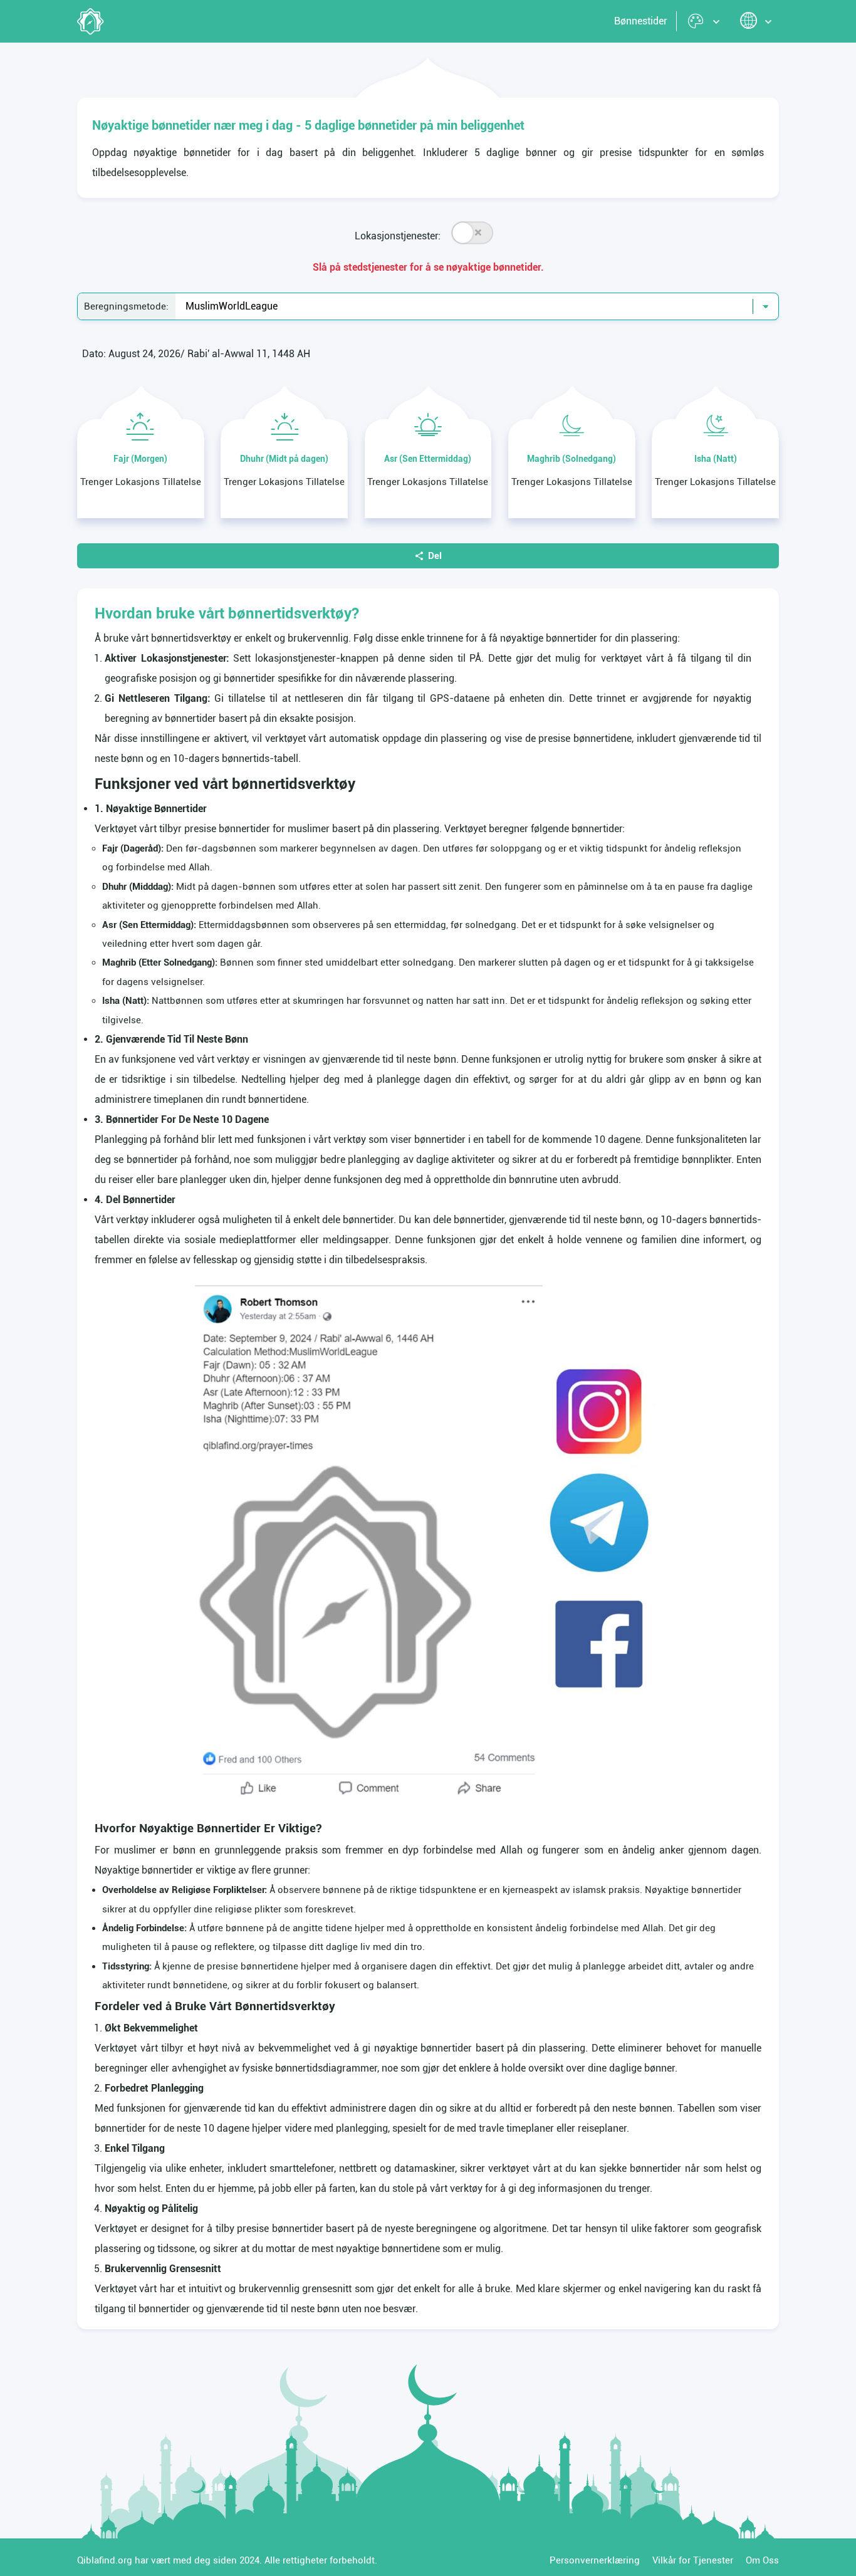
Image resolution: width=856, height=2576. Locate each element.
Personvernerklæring (595, 2560)
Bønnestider (641, 21)
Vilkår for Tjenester (693, 2560)
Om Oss (762, 2560)
